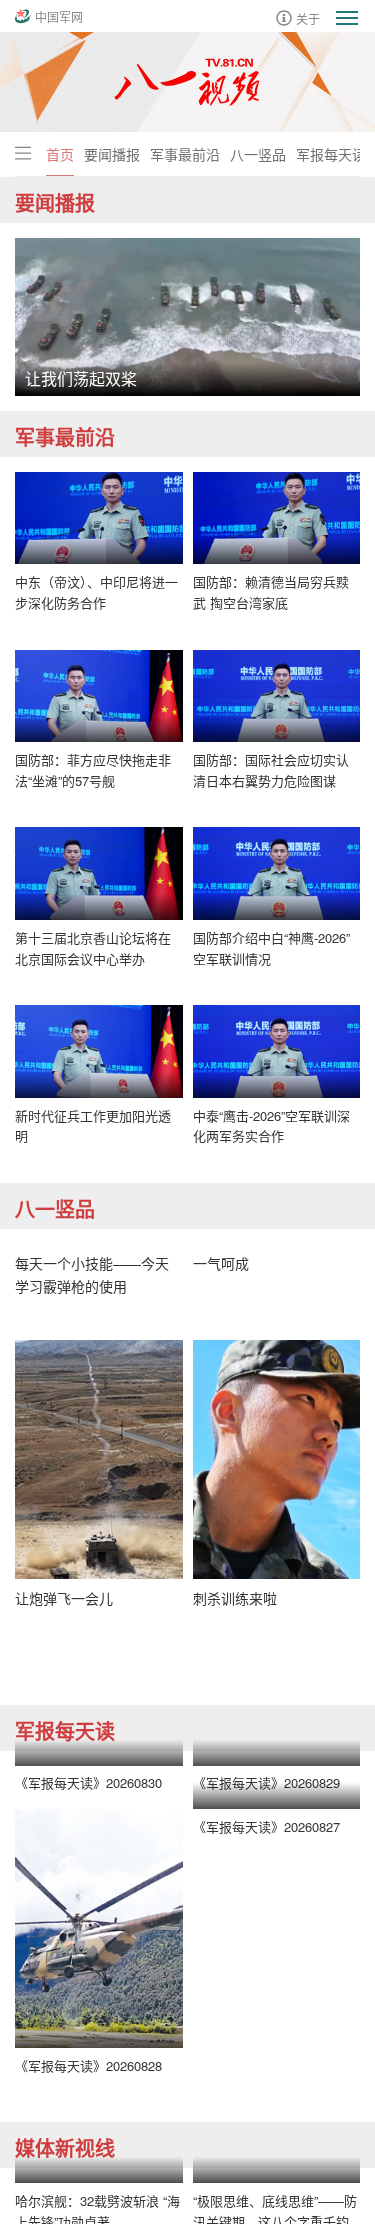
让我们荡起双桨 (81, 378)
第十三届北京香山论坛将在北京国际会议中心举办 (93, 948)
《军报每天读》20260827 (266, 1826)
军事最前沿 (185, 154)
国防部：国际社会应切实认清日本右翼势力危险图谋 (271, 770)
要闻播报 (112, 154)
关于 (308, 18)
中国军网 (59, 16)
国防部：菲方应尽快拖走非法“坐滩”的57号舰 (93, 770)
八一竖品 (258, 154)
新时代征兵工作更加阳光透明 (93, 1126)
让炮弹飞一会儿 (64, 1598)
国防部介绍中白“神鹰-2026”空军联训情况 (271, 948)
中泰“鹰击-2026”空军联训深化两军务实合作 (271, 1126)
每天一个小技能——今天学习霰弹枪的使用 (92, 1274)
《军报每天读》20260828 (88, 2065)
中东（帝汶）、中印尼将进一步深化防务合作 (96, 592)
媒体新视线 (65, 2147)
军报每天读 (331, 154)
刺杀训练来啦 (235, 1598)
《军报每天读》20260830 (88, 1782)
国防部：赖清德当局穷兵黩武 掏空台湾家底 (271, 592)
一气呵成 (221, 1263)
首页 (60, 154)
